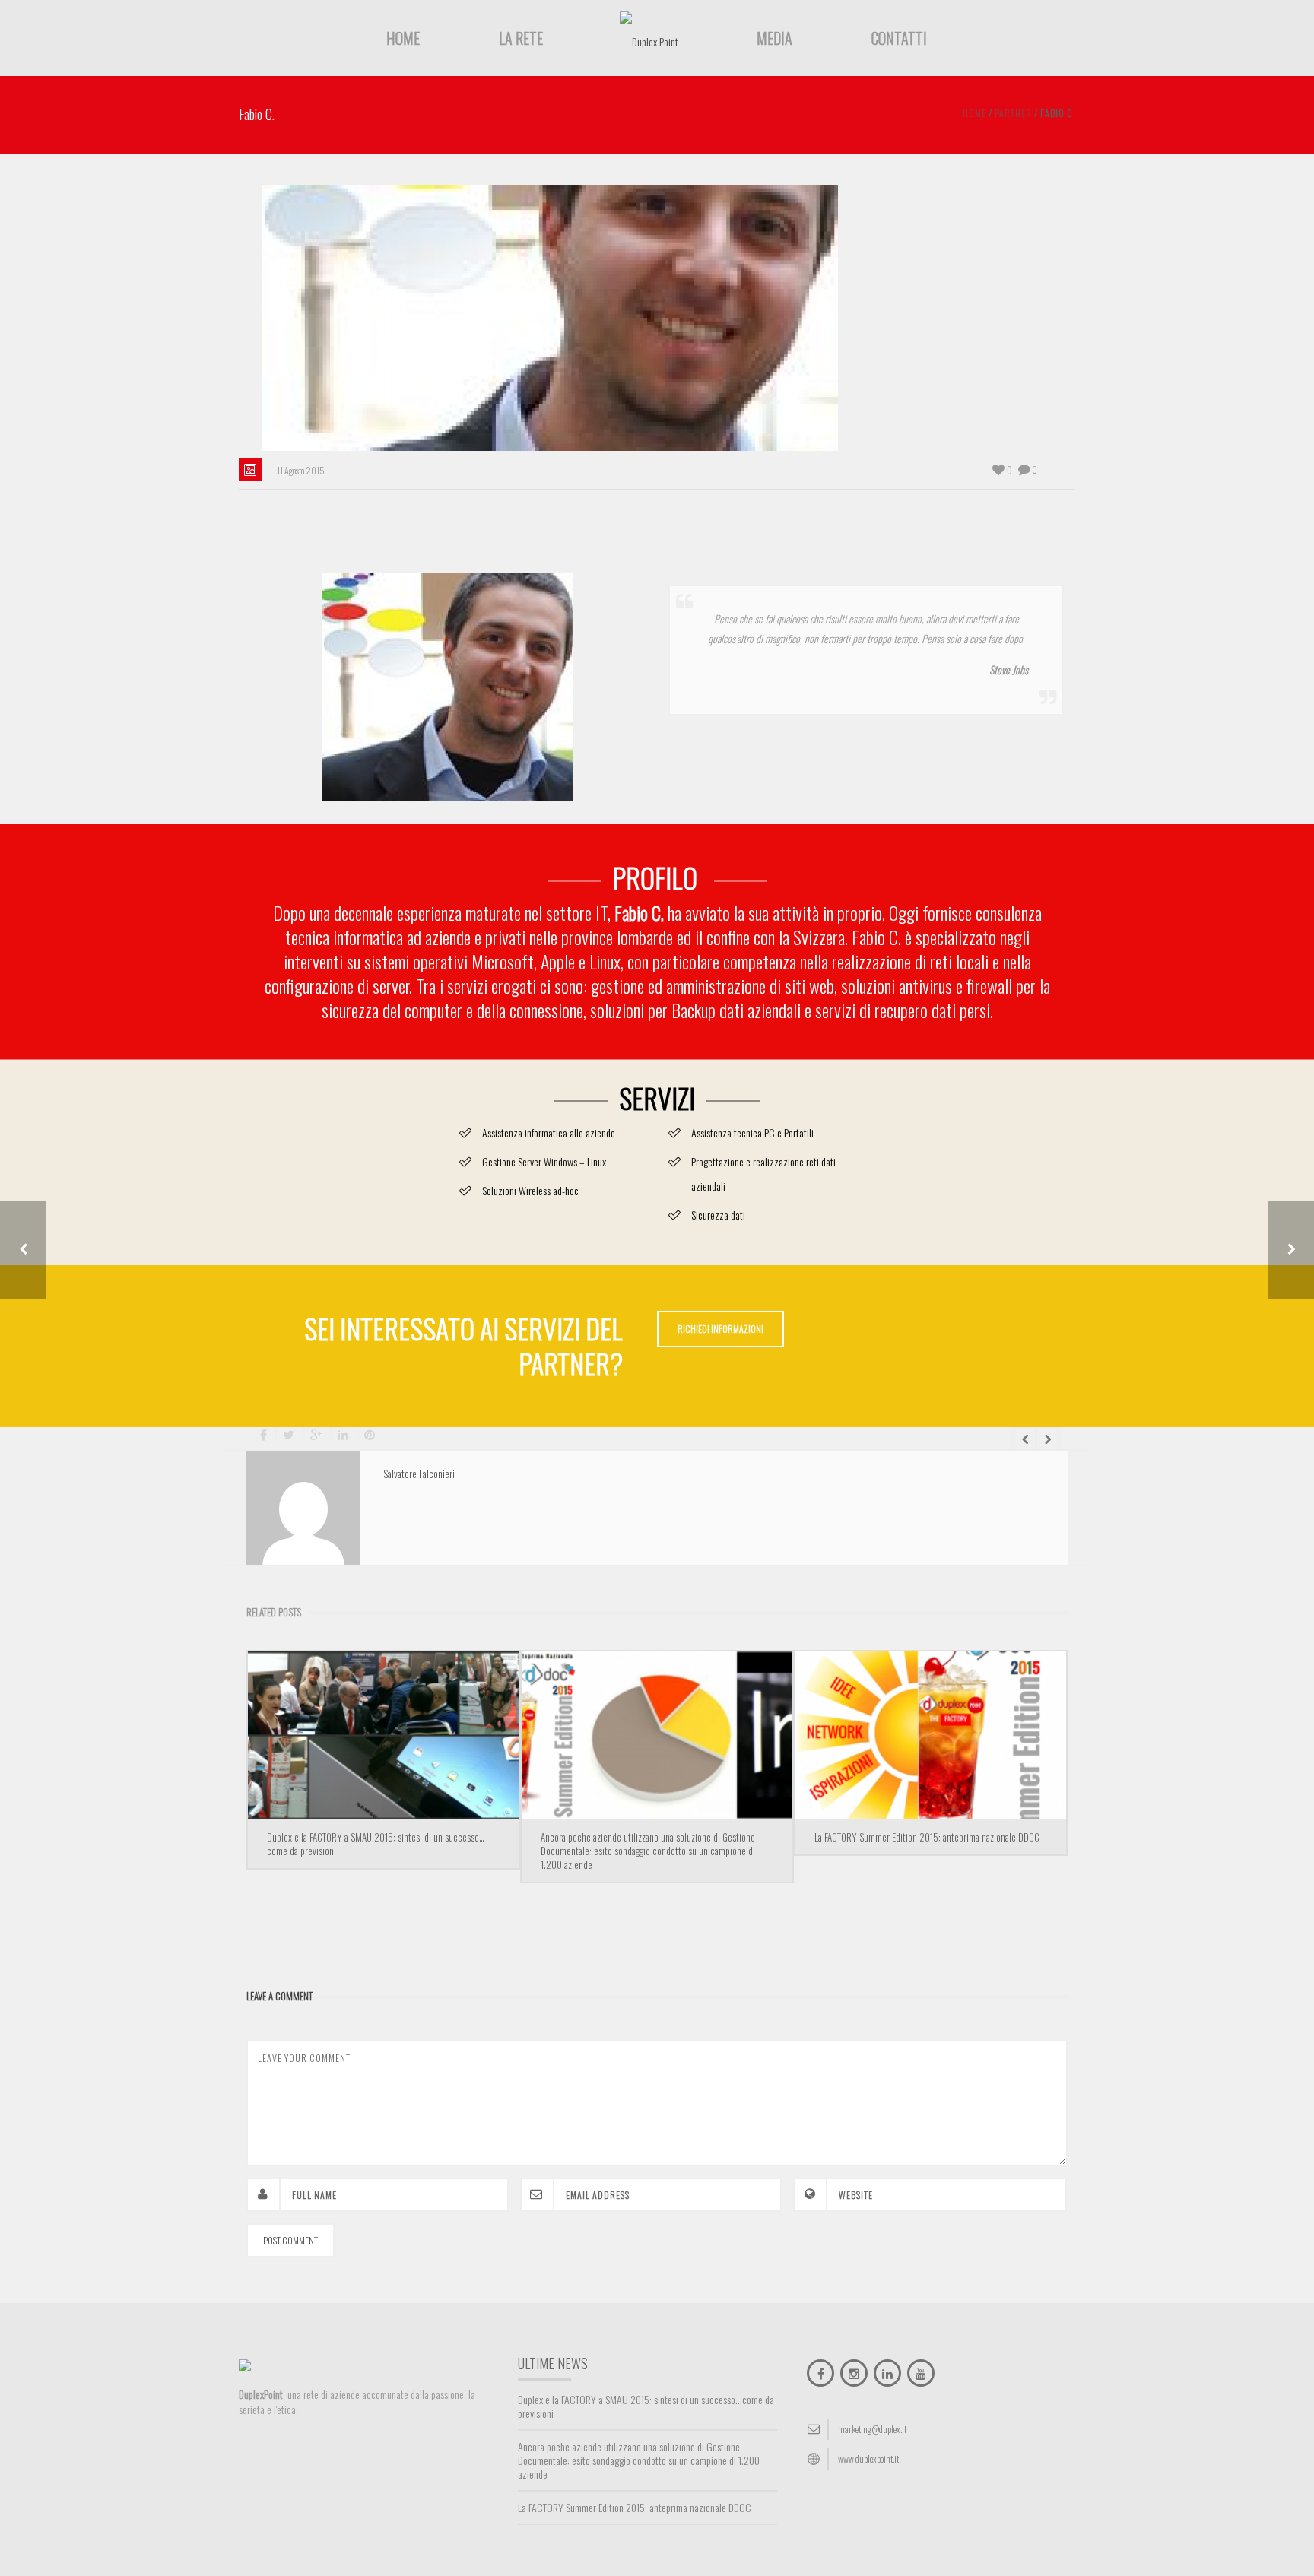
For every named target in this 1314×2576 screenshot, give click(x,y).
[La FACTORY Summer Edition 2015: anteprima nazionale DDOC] (931, 1735)
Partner (1013, 113)
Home (403, 38)
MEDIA (774, 38)
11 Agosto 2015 (301, 470)
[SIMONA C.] (1291, 1250)
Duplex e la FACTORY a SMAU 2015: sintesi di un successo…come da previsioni (376, 1844)
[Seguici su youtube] (921, 2373)
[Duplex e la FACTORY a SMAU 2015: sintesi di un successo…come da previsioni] (383, 1735)
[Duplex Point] (649, 40)
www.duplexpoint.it (868, 2459)
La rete (521, 38)
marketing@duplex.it (872, 2429)
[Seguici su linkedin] (887, 2373)
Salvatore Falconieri (419, 1474)
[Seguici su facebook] (820, 2373)
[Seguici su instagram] (854, 2373)
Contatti (899, 38)
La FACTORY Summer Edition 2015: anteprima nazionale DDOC (927, 1837)
